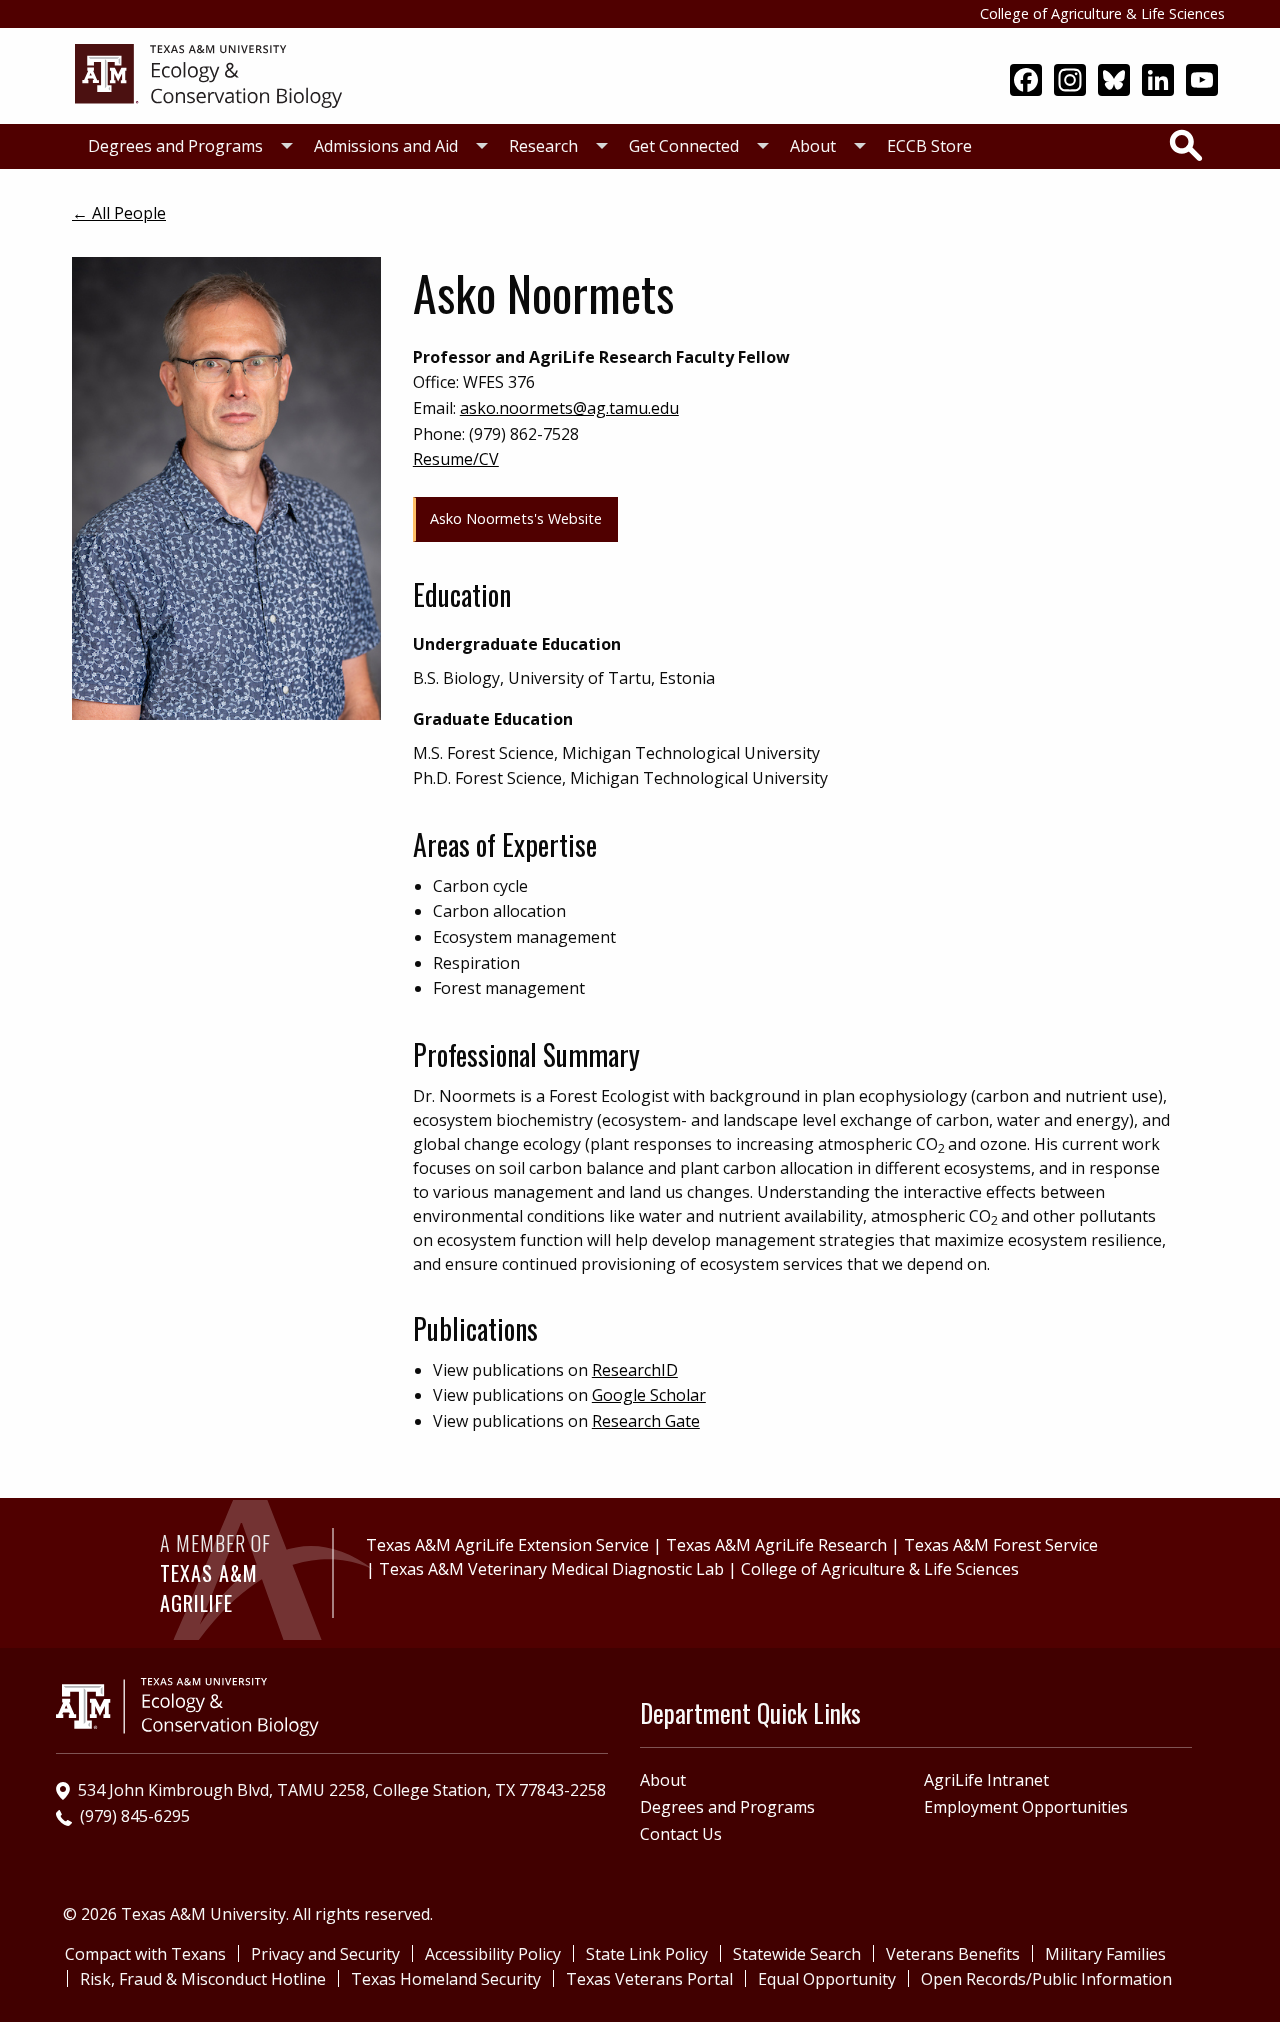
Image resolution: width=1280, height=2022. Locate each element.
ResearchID (635, 1370)
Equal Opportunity (827, 1979)
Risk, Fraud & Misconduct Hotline (203, 1979)
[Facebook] (1026, 82)
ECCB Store (929, 146)
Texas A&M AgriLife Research (776, 1545)
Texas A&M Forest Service (1001, 1545)
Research (543, 146)
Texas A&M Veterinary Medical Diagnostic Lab (551, 1569)
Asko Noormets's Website (516, 518)
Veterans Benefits (953, 1954)
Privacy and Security (325, 1954)
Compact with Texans (145, 1954)
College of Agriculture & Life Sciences (1102, 13)
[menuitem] (185, 146)
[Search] (1186, 145)
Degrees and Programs (175, 146)
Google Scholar (649, 1395)
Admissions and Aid (386, 146)
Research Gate (646, 1421)
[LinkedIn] (1158, 82)
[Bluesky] (1114, 82)
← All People (119, 213)
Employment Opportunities (1026, 1807)
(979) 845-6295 (135, 1816)
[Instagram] (1070, 82)
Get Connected (684, 146)
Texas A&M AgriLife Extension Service (507, 1545)
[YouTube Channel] (1202, 82)
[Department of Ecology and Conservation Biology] (269, 74)
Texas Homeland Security (446, 1979)
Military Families (1105, 1954)
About (813, 146)
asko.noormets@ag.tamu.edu (569, 408)
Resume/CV (456, 459)
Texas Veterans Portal (649, 1979)
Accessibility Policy (493, 1954)
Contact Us (681, 1834)
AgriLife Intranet (986, 1780)
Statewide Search (797, 1954)
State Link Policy (647, 1954)
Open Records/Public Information (1046, 1979)
